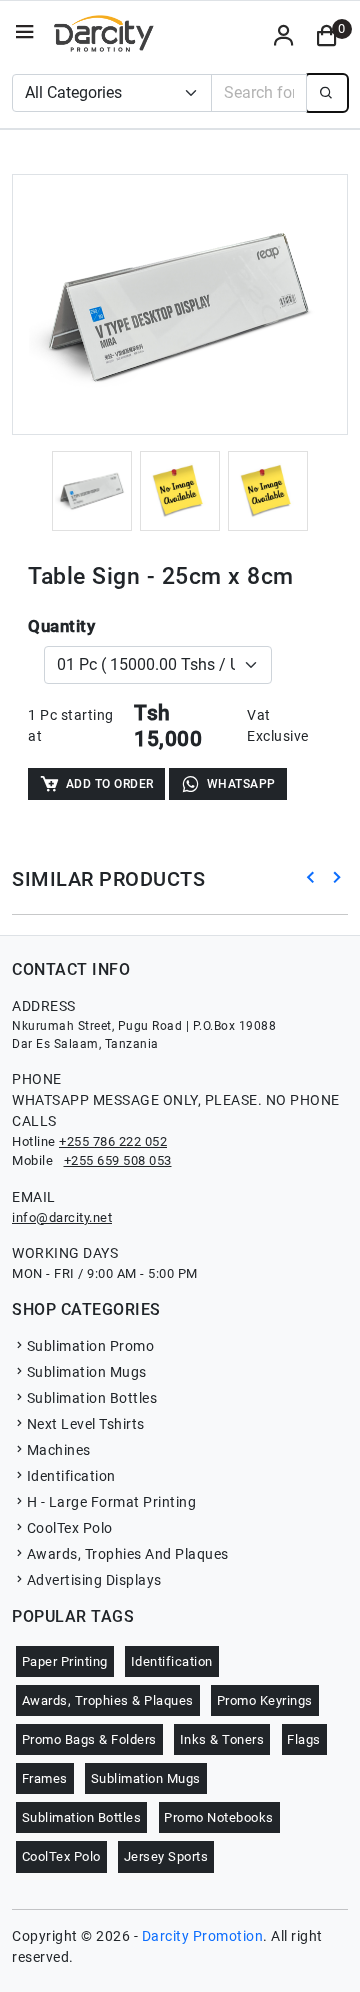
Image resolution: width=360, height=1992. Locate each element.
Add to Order (110, 784)
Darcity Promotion (203, 1936)
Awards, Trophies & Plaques (108, 1700)
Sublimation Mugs (87, 1372)
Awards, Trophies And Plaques (128, 1554)
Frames (45, 1778)
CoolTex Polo (70, 1528)
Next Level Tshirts (86, 1424)
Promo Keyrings (265, 1700)
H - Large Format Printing (111, 1502)
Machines (59, 1450)
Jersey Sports (166, 1856)
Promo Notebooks (219, 1817)
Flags (304, 1739)
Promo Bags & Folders (89, 1739)
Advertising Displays (94, 1580)
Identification (71, 1476)
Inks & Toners (222, 1739)
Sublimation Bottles (92, 1398)
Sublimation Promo (90, 1346)
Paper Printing (65, 1661)
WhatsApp (241, 784)
